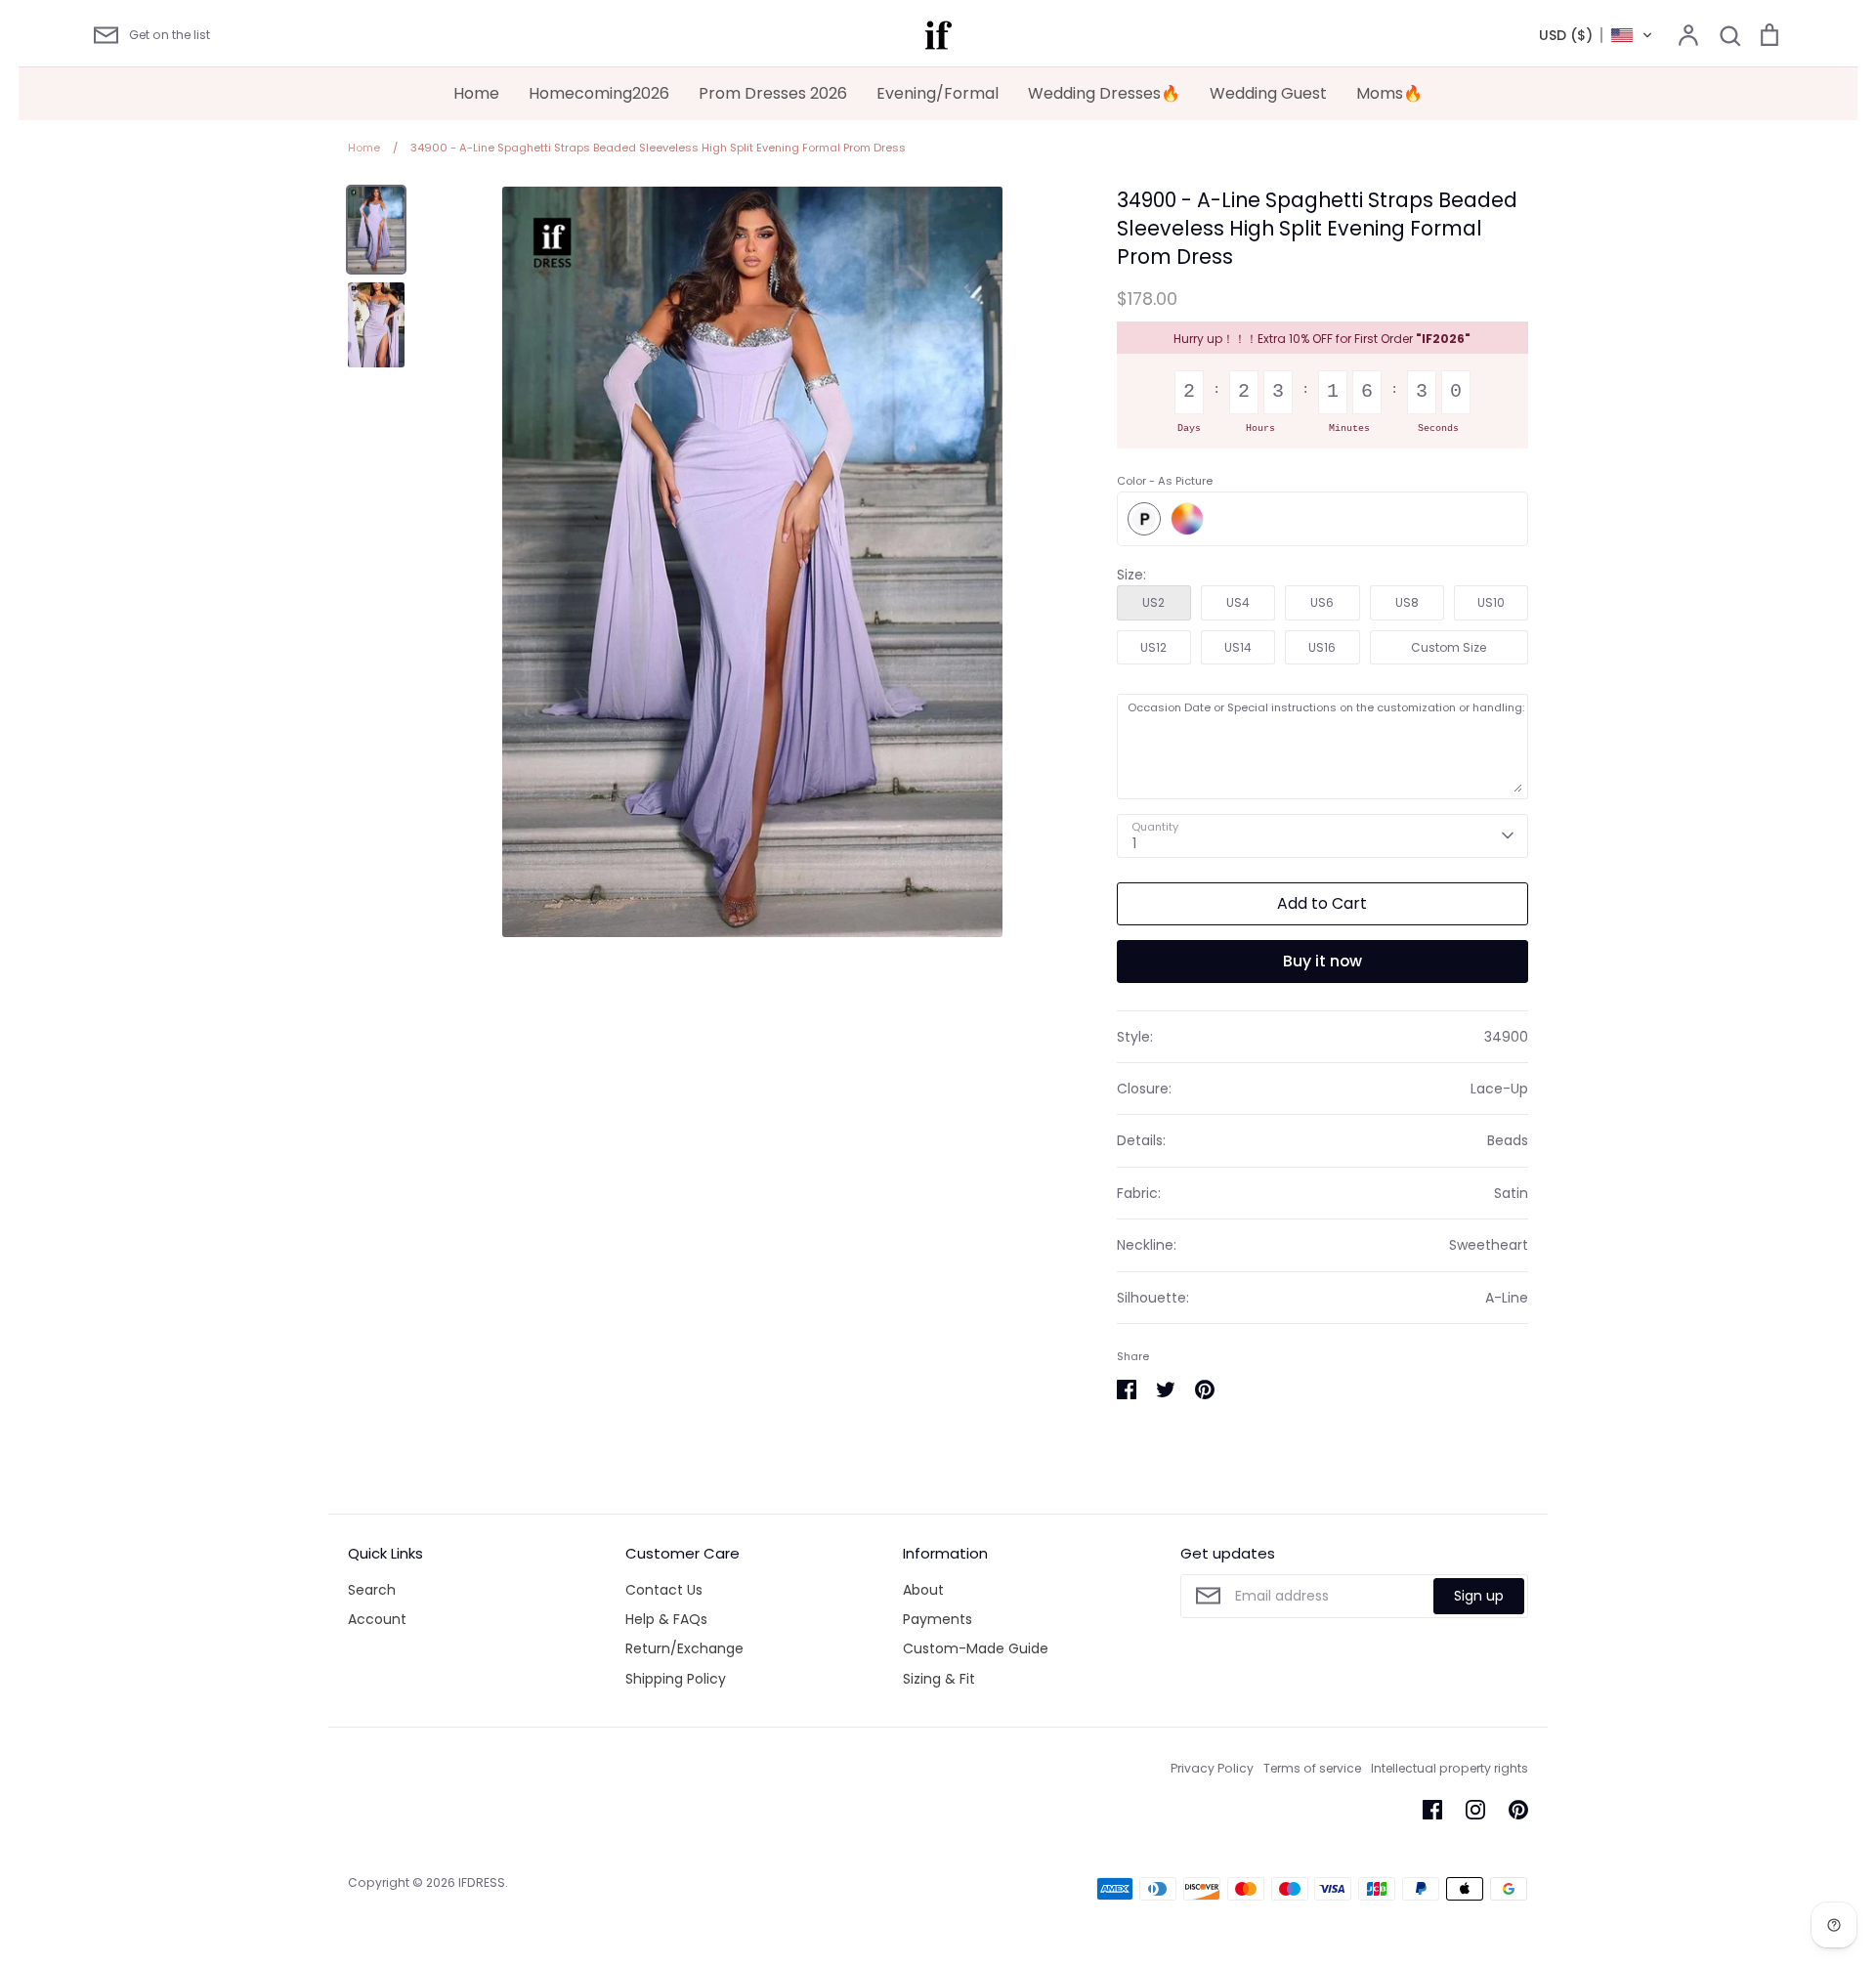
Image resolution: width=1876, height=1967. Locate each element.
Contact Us (664, 1590)
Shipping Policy (676, 1679)
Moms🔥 (1389, 93)
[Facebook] (1432, 1810)
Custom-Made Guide (976, 1648)
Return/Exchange (684, 1648)
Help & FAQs (666, 1619)
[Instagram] (1475, 1810)
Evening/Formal (938, 93)
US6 (1322, 602)
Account (377, 1619)
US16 (1322, 647)
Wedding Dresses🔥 (1104, 93)
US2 (1153, 602)
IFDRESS (482, 1882)
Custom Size (1449, 647)
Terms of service (1312, 1768)
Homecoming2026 (599, 93)
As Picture (1144, 519)
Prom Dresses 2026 (773, 93)
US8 (1407, 602)
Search (372, 1590)
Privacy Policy (1212, 1768)
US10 (1491, 602)
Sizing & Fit (939, 1679)
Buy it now (1322, 961)
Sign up (1479, 1596)
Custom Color (1187, 519)
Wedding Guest (1268, 93)
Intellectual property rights (1450, 1768)
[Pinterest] (1518, 1810)
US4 (1238, 602)
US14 (1238, 647)
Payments (938, 1619)
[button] (1596, 35)
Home (476, 93)
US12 (1153, 647)
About (923, 1590)
